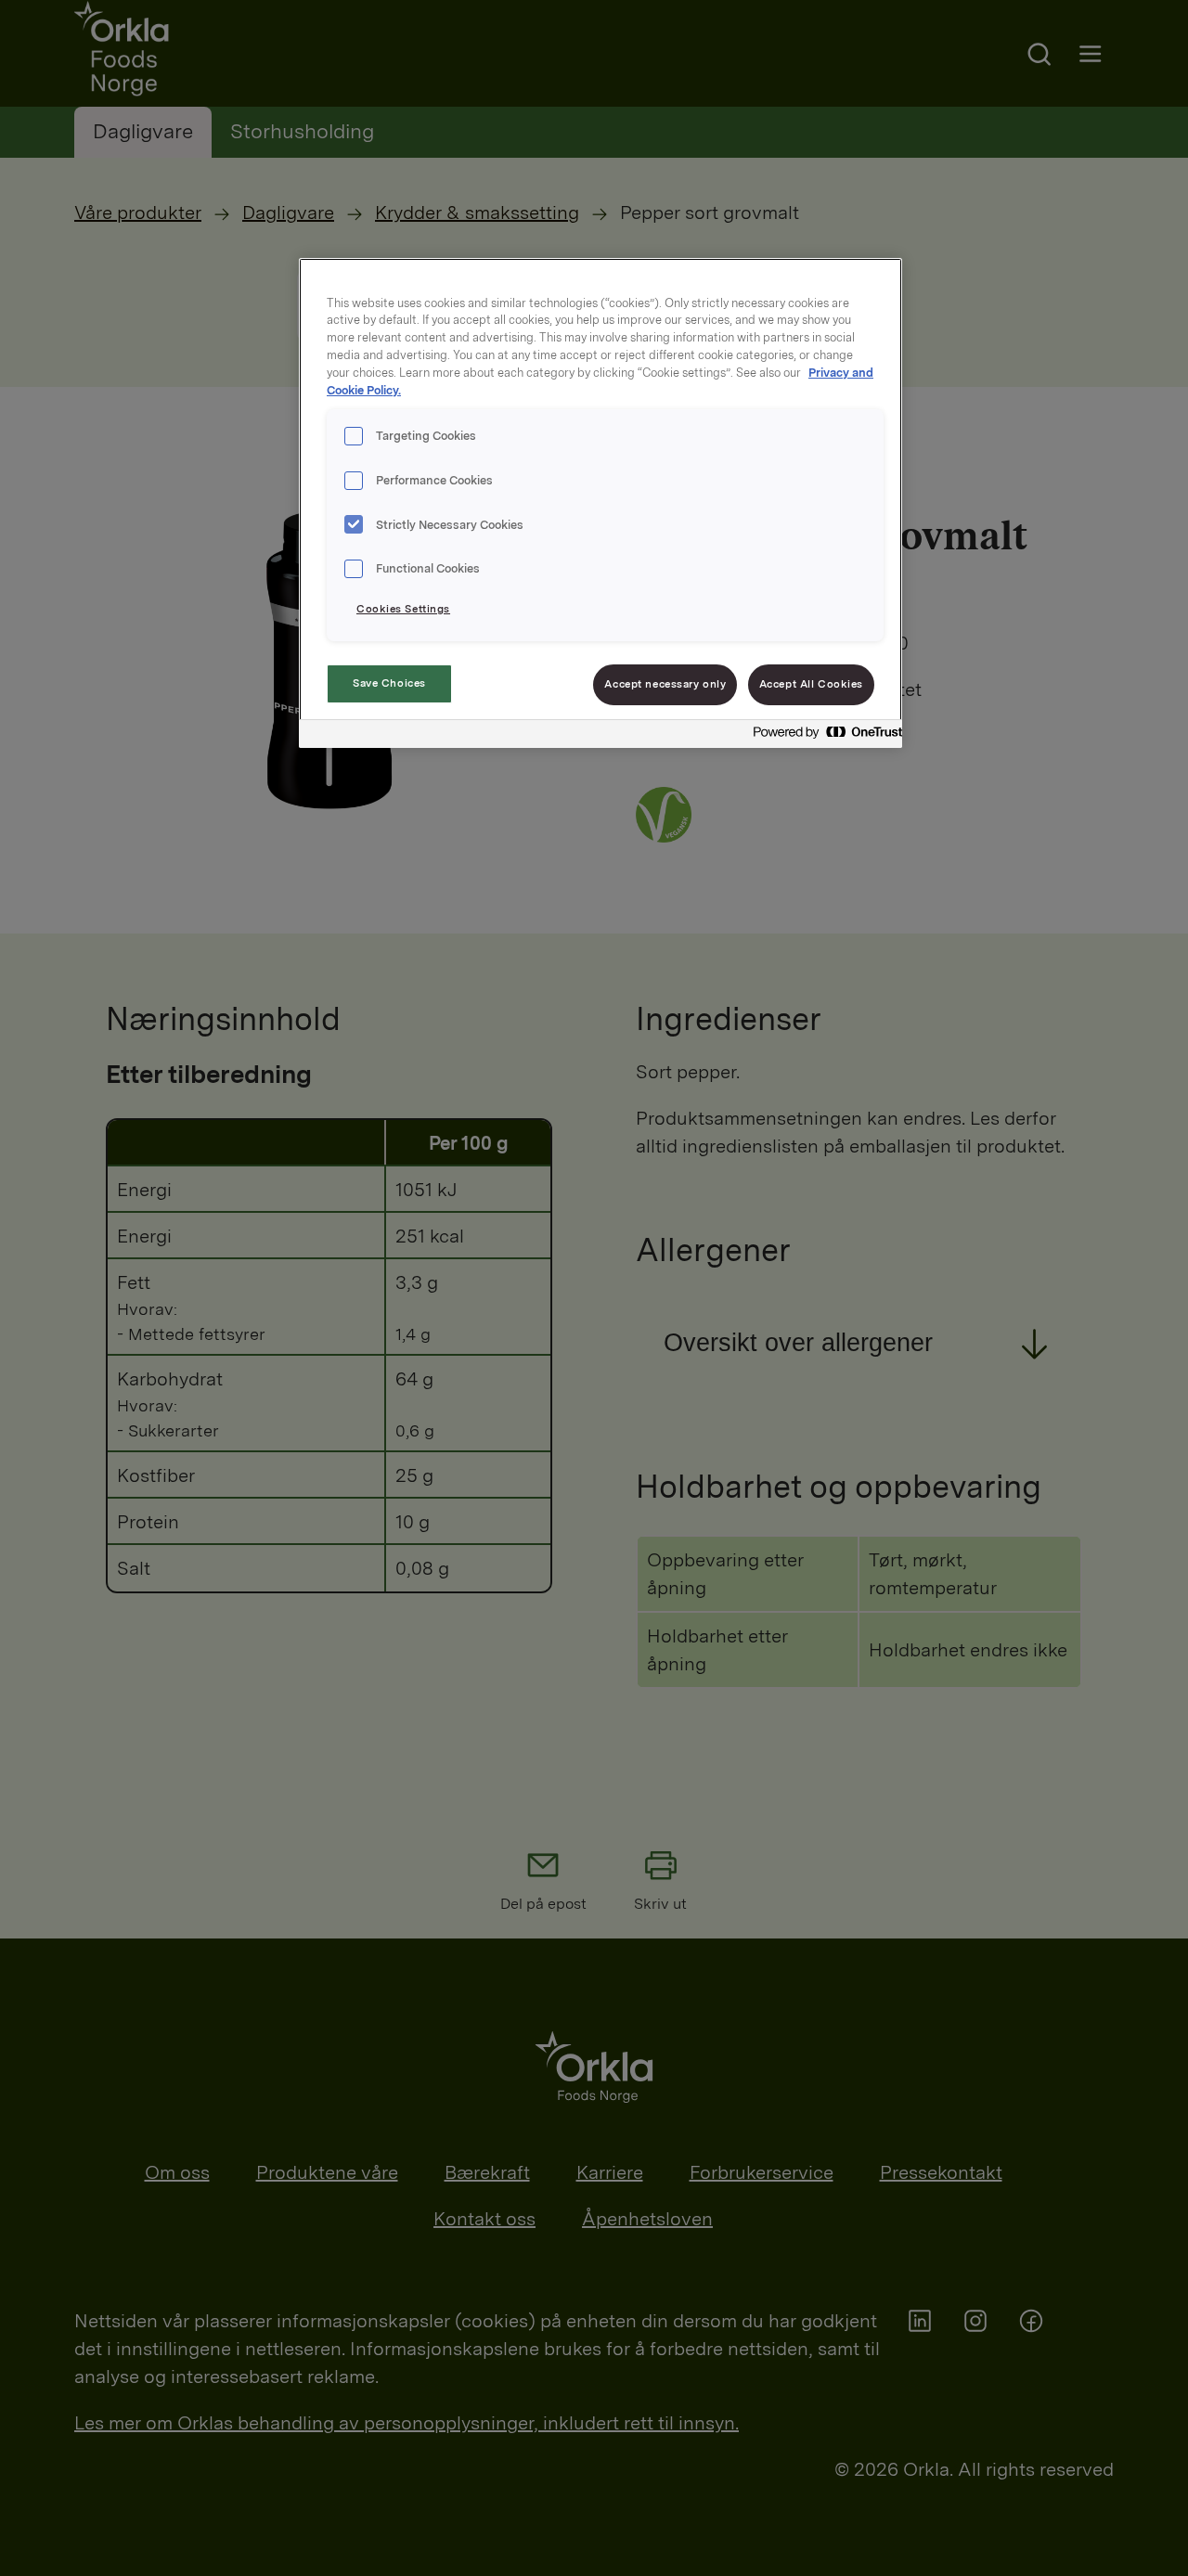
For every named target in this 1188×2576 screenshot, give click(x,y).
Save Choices (389, 683)
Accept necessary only (665, 684)
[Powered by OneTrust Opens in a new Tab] (822, 736)
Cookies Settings (403, 609)
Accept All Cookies (811, 684)
